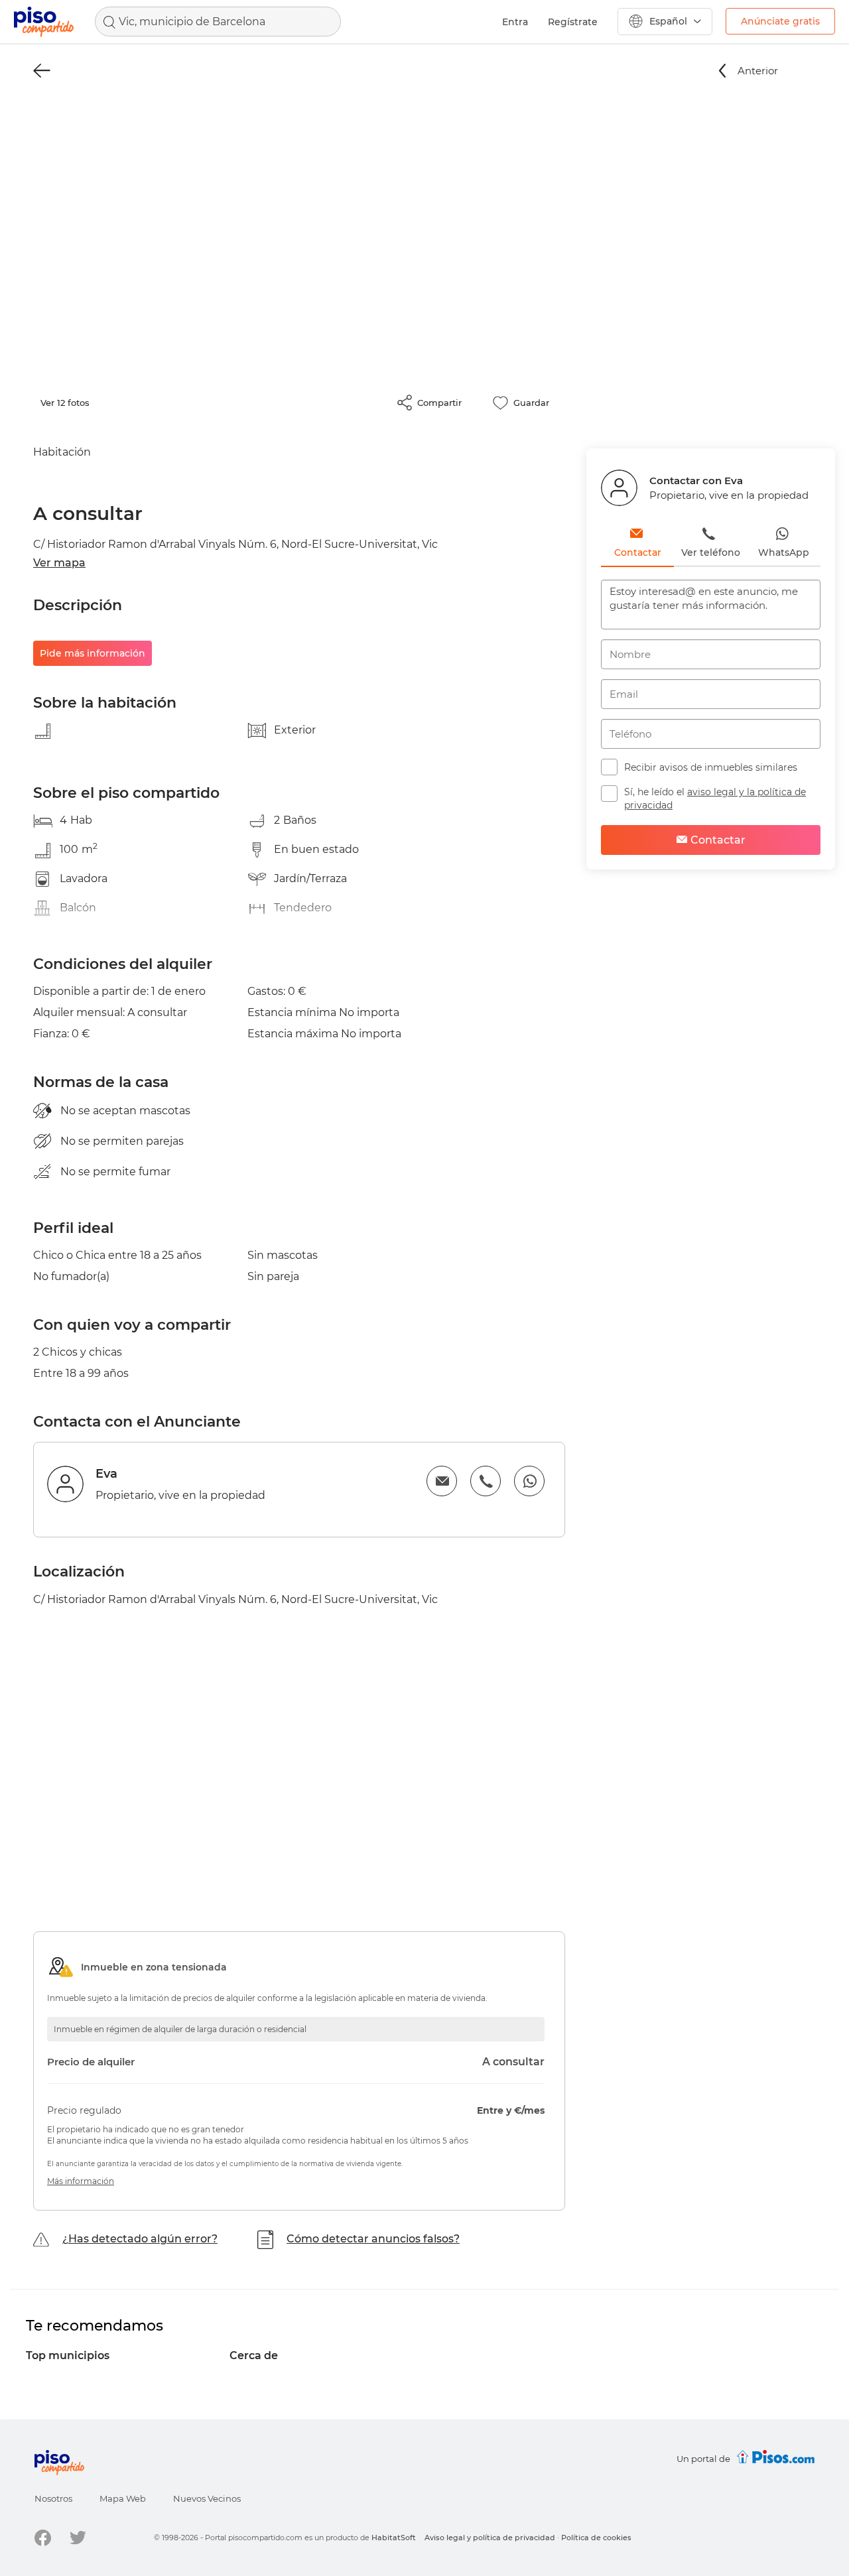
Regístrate (573, 22)
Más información (81, 2181)
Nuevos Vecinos (207, 2498)
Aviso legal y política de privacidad (490, 2538)
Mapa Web (123, 2498)
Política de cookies (596, 2538)
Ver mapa (59, 563)
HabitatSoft (394, 2538)
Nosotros (53, 2498)
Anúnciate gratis (780, 21)
